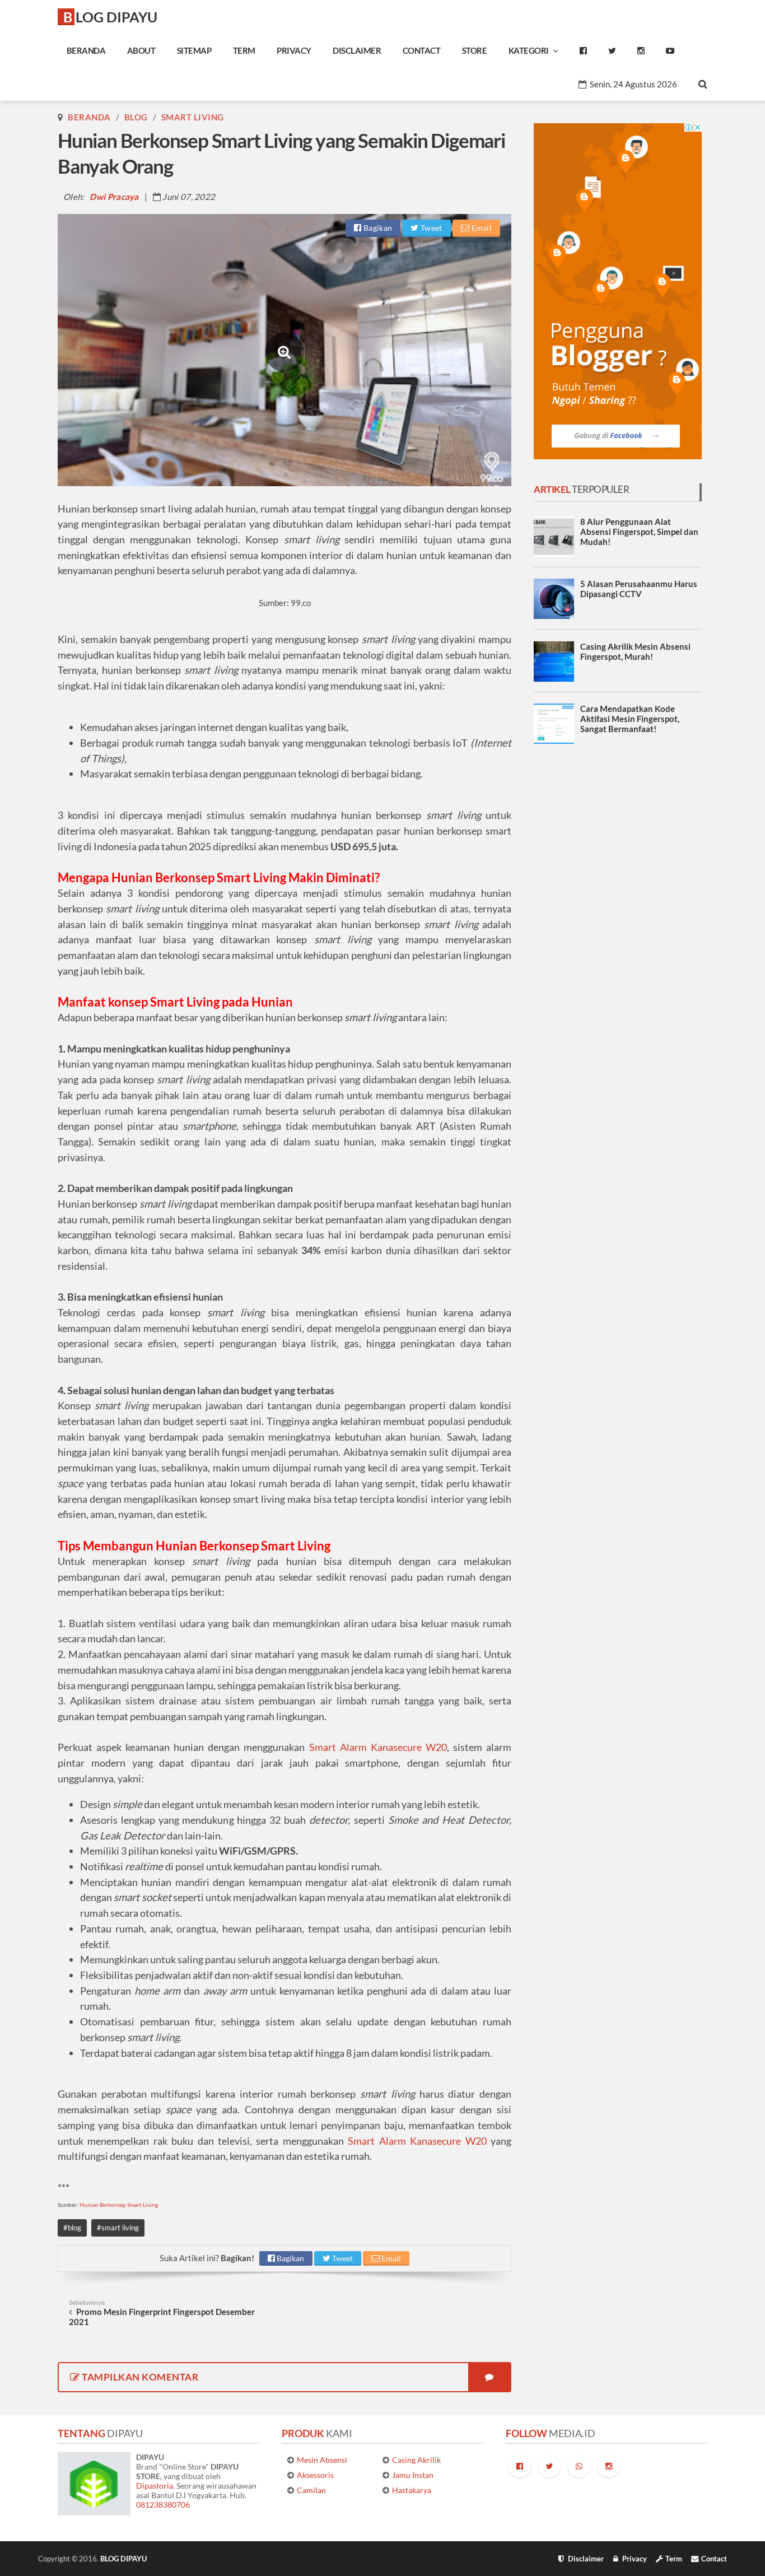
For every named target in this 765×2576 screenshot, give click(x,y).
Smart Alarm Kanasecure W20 (378, 1747)
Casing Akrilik (416, 2460)
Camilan (311, 2490)
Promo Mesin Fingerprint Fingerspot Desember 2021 (162, 2312)
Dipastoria (155, 2486)
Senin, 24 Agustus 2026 (633, 84)
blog (136, 117)
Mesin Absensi (322, 2460)
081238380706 (163, 2505)
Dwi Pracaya (114, 197)
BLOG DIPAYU (110, 17)
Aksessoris (315, 2475)
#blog (72, 2228)
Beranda (89, 117)
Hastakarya (412, 2490)
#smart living (118, 2228)
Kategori (531, 50)
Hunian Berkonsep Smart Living (119, 2205)
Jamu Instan (413, 2475)
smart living (193, 117)
